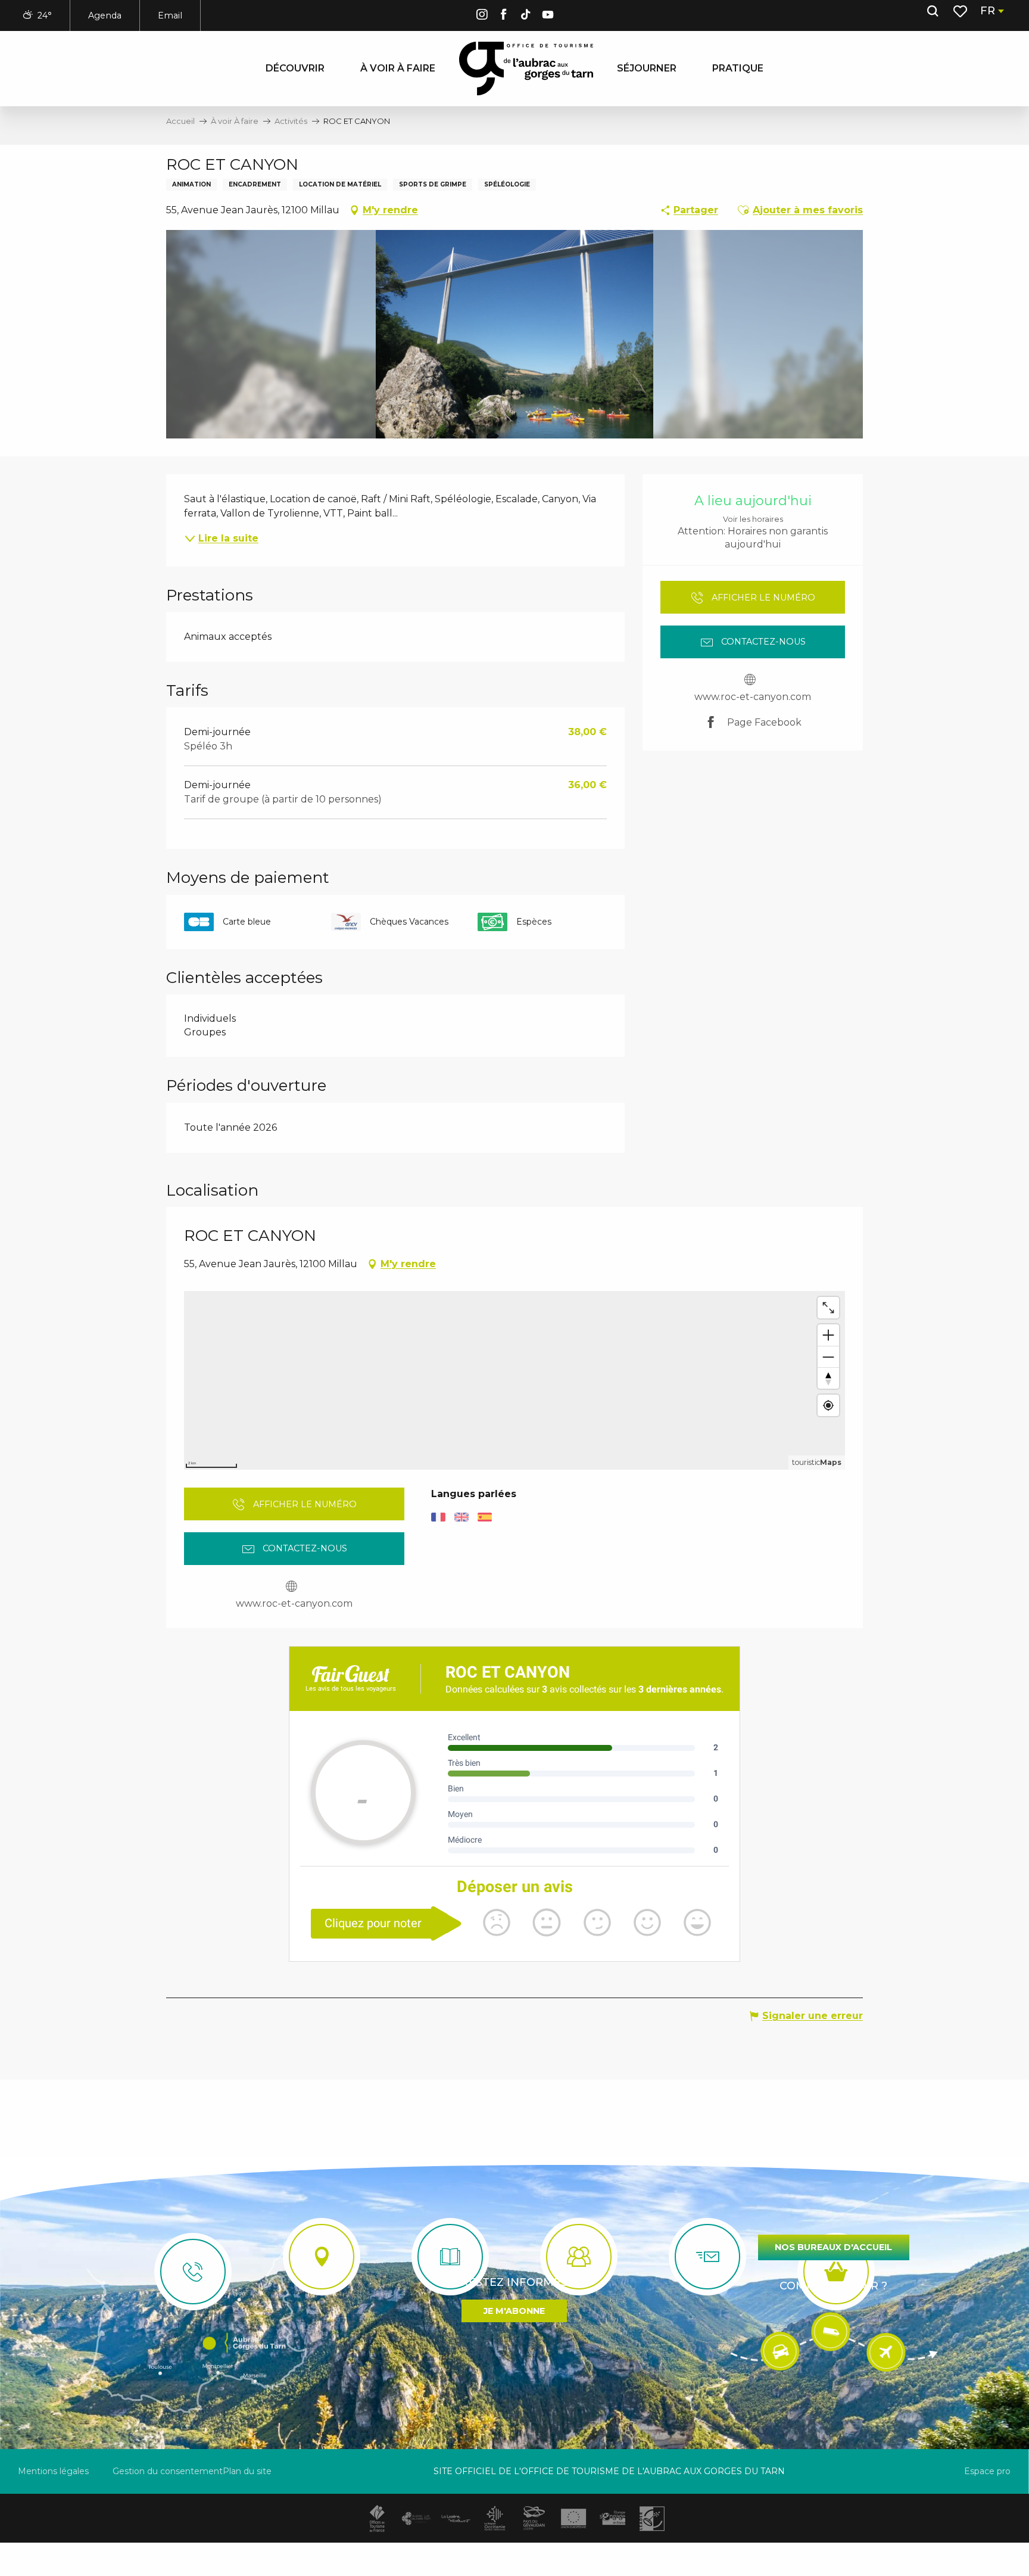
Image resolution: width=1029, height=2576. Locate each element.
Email (170, 15)
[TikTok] (526, 16)
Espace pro (987, 2471)
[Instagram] (482, 16)
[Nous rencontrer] (322, 2257)
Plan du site (247, 2471)
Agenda (105, 15)
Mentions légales (53, 2471)
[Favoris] (961, 11)
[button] (933, 11)
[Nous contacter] (193, 2272)
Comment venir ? (833, 2286)
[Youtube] (548, 16)
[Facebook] (504, 16)
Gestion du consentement (168, 2471)
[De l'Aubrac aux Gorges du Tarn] (526, 69)
